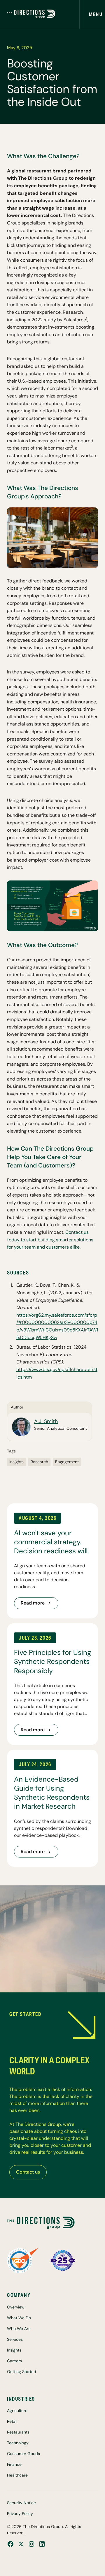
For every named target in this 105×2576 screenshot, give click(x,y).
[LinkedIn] (42, 2544)
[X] (21, 2544)
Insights (14, 2350)
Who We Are (19, 2329)
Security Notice (21, 2503)
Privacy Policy (20, 2513)
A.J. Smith (46, 1421)
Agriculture (17, 2411)
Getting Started (22, 2372)
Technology (18, 2443)
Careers (14, 2361)
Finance (14, 2464)
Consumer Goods (23, 2454)
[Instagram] (32, 2544)
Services (15, 2339)
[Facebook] (10, 2544)
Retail (12, 2421)
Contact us (28, 2172)
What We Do (19, 2318)
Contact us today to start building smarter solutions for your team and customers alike (50, 1240)
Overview (16, 2307)
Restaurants (18, 2432)
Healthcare (17, 2475)
